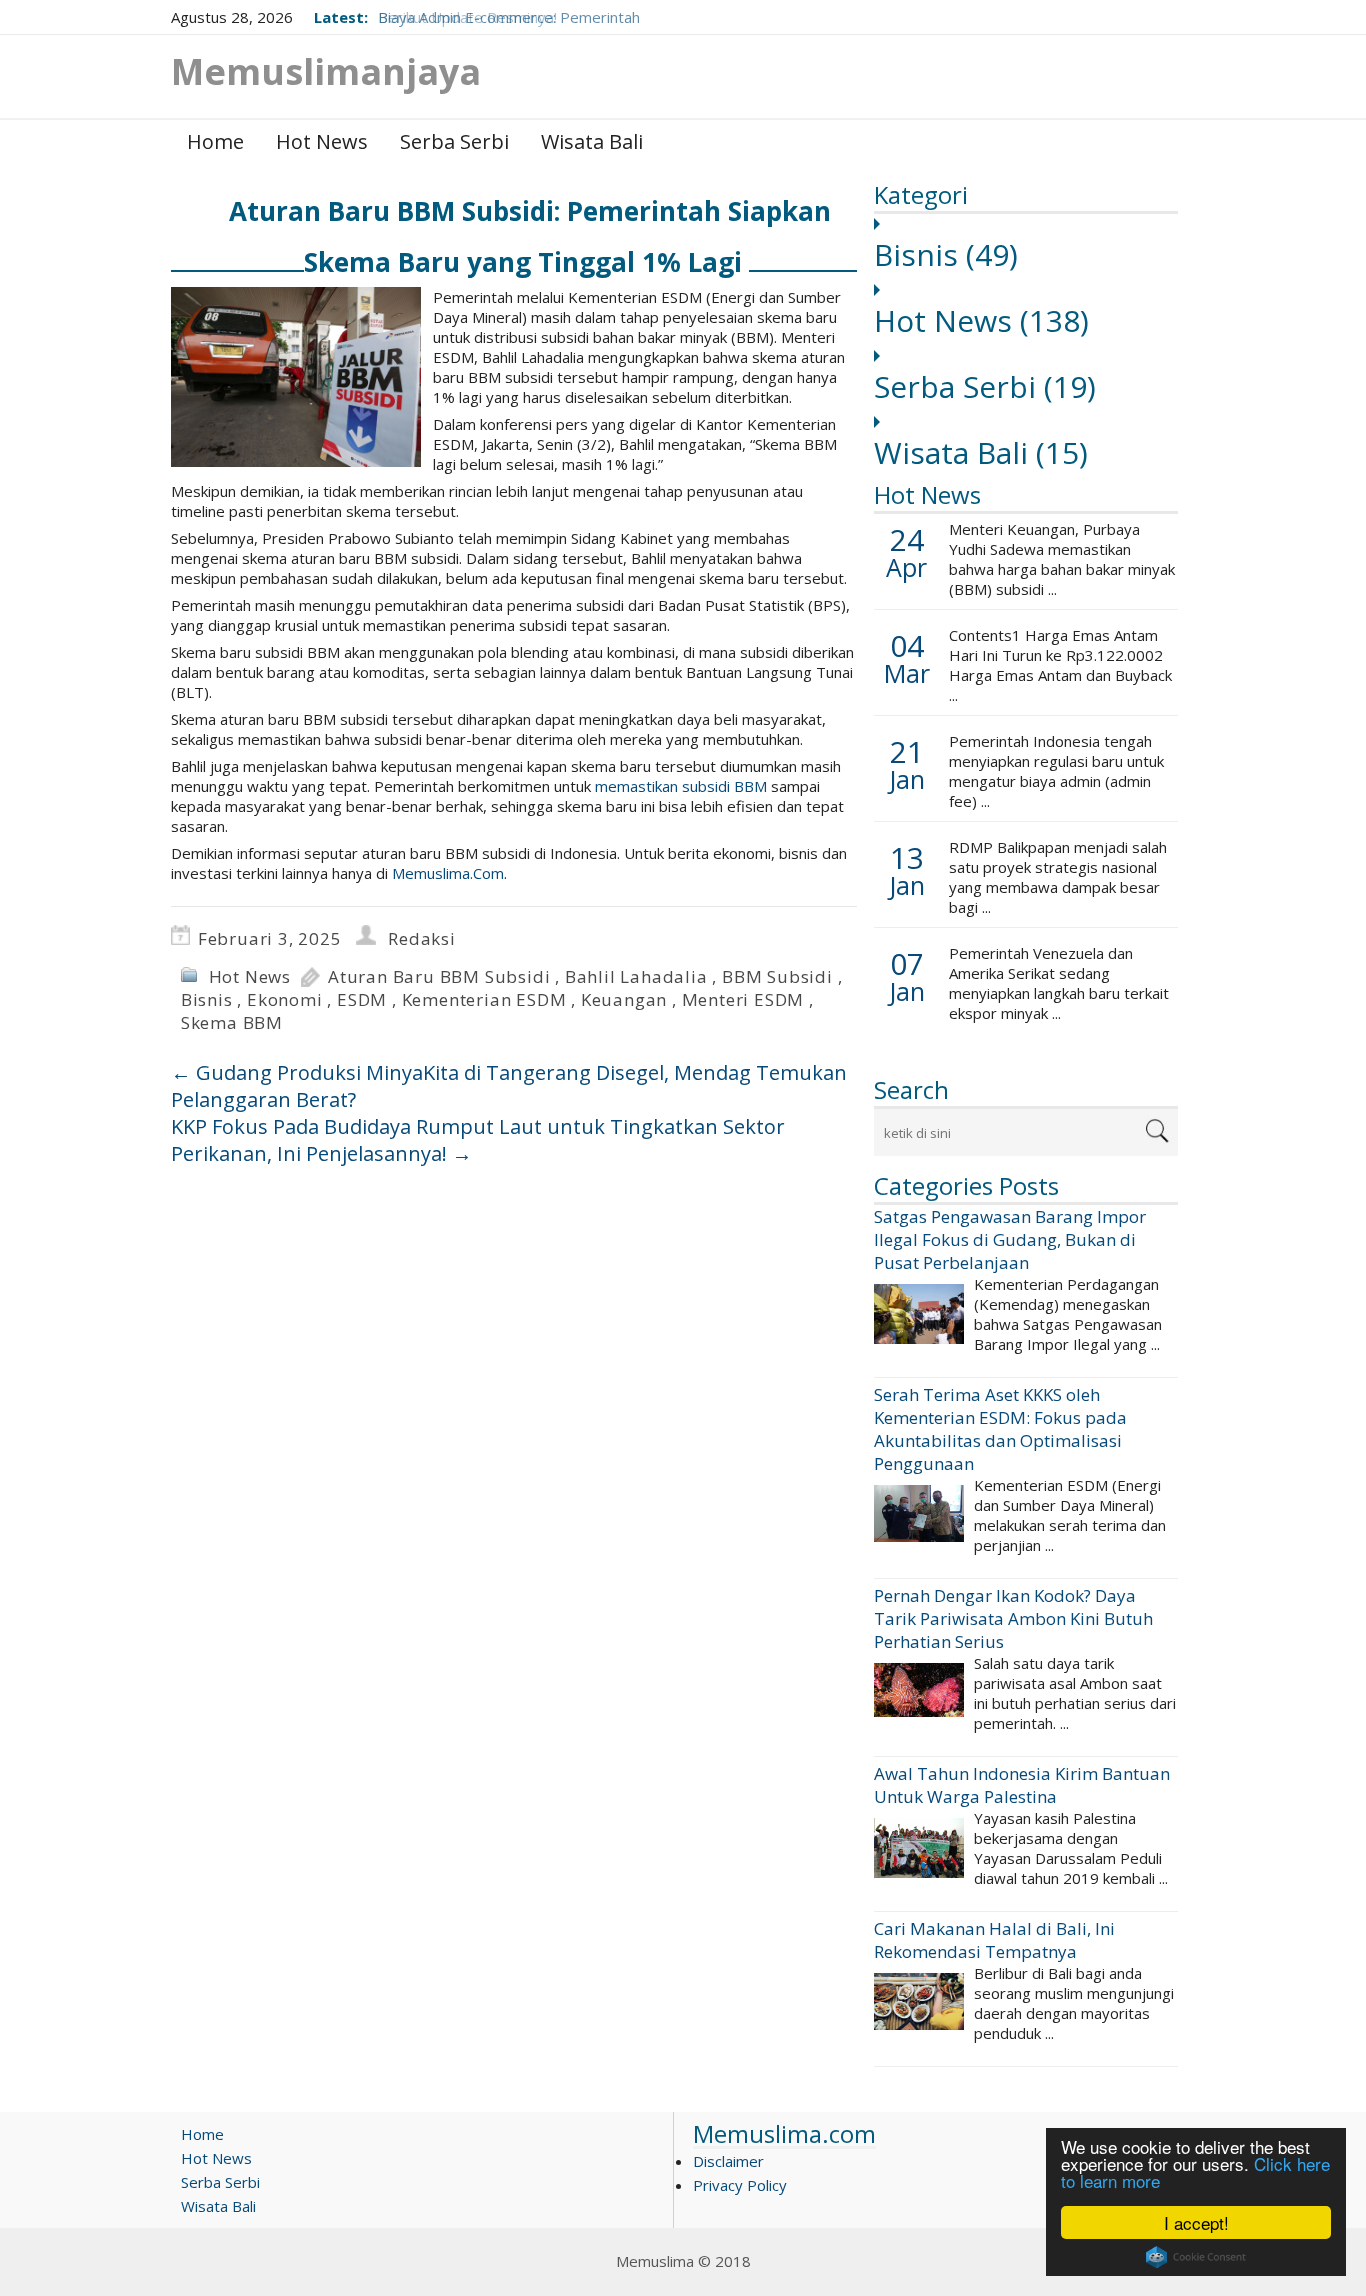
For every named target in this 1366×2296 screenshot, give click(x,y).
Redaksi (422, 938)
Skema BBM (232, 1022)
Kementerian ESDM (484, 999)
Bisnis (946, 254)
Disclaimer (728, 2161)
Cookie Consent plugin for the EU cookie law (1196, 2257)
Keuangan (624, 999)
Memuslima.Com (448, 873)
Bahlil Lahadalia (636, 976)
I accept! (1196, 2222)
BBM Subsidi (777, 976)
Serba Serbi (454, 141)
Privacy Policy (740, 2185)
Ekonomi (285, 999)
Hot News (322, 141)
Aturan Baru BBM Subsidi (439, 976)
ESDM (362, 999)
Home (215, 141)
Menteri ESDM (743, 999)
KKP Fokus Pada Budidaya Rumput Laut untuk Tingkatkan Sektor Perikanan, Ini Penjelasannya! (478, 1140)
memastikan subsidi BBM (681, 786)
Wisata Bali (592, 141)
